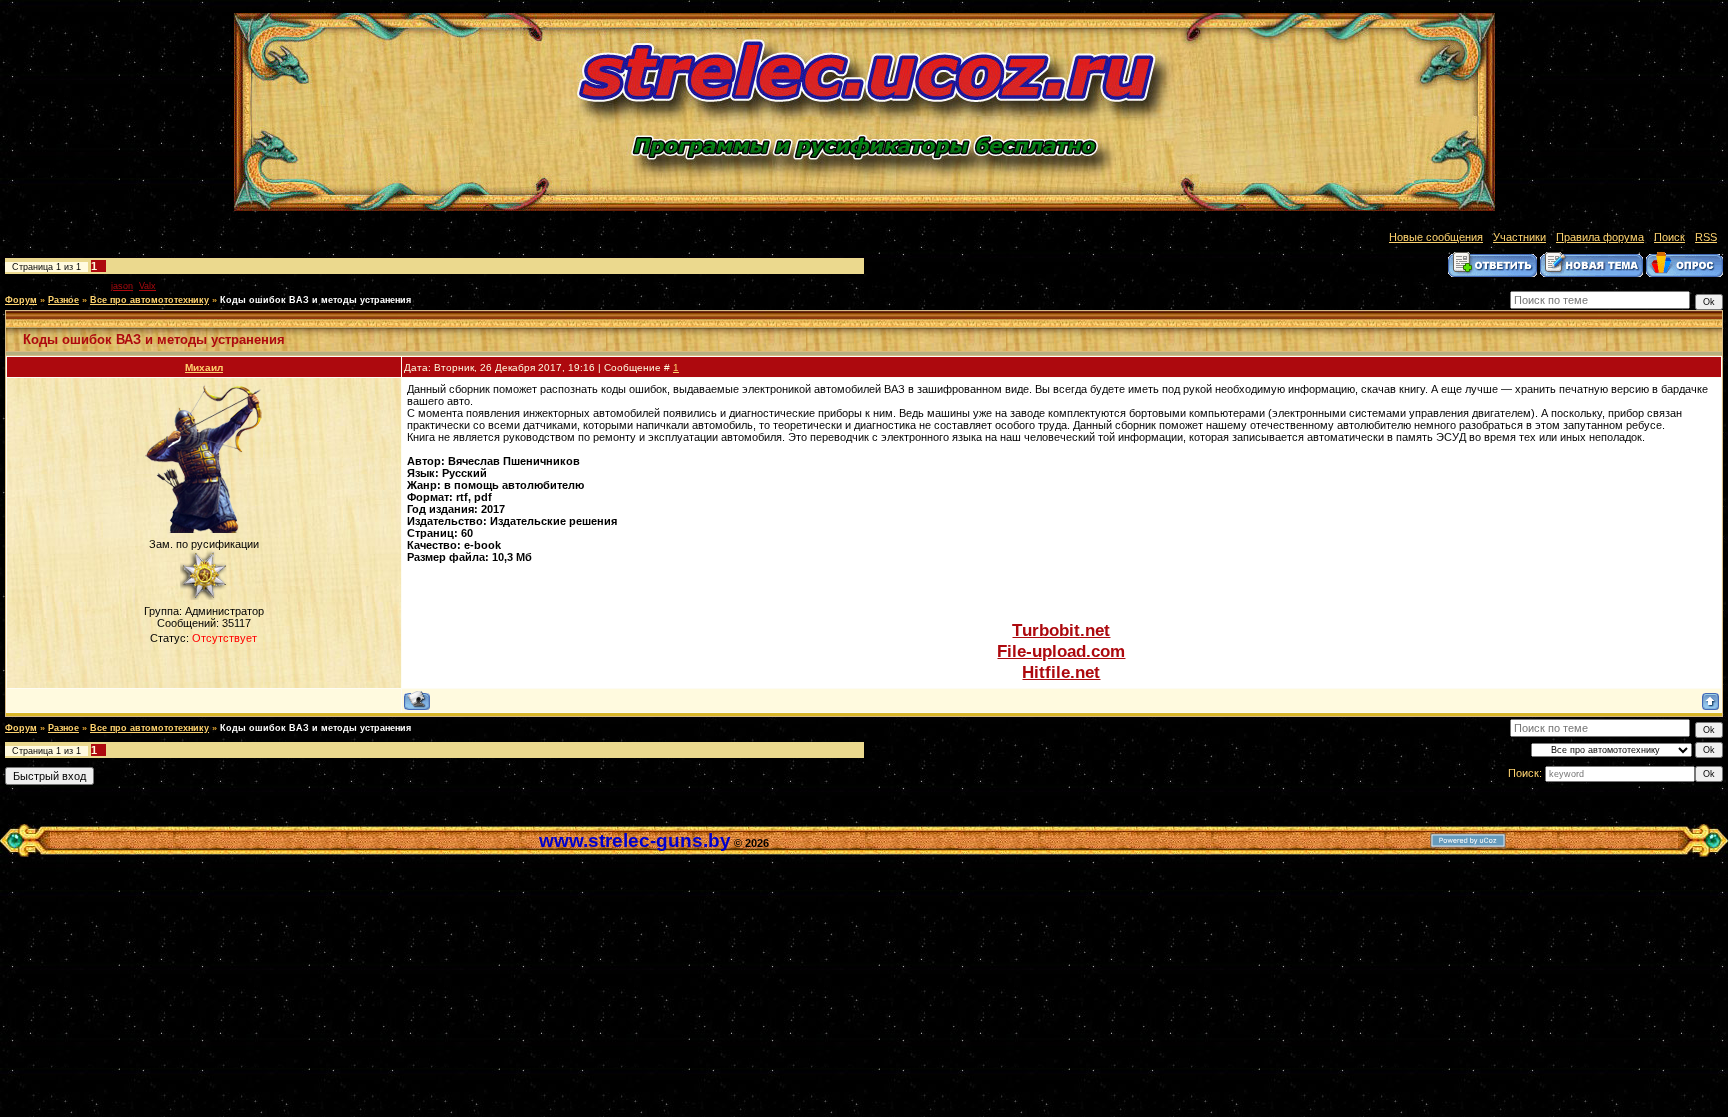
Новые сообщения (1436, 237)
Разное (63, 300)
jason (122, 286)
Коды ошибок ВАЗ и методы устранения (315, 300)
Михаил (204, 367)
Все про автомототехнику (149, 300)
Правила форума (1600, 237)
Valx (147, 286)
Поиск (1669, 237)
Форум (21, 300)
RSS (1706, 237)
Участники (1519, 237)
